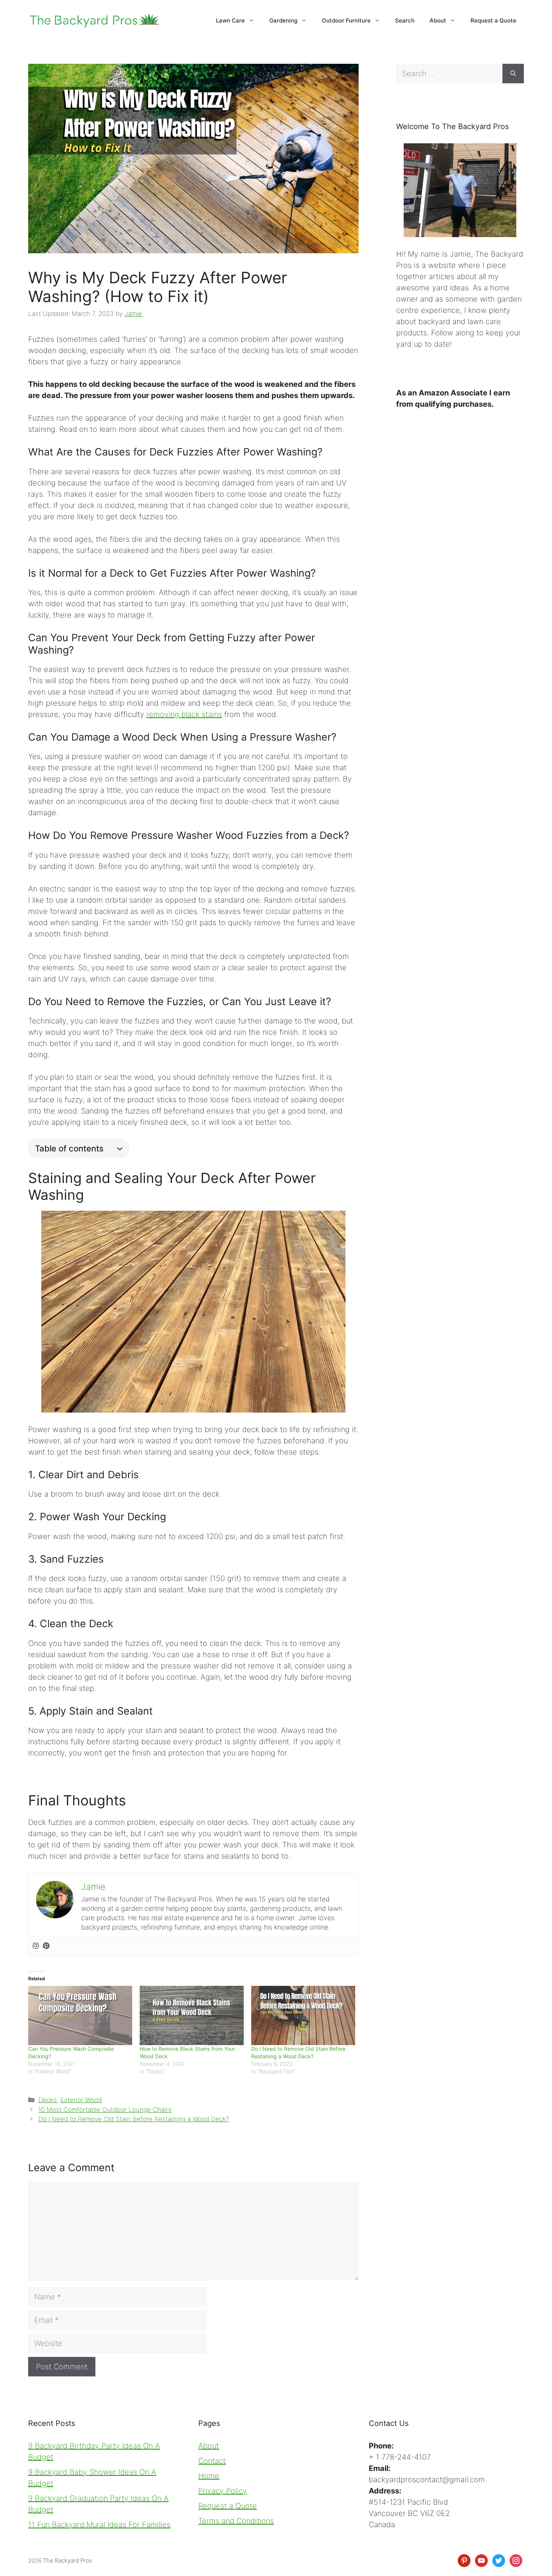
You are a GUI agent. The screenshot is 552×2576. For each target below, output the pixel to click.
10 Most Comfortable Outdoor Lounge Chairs (105, 2110)
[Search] (513, 74)
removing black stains (184, 714)
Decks (48, 2100)
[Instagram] (36, 1946)
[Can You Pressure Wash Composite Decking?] (80, 2015)
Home (209, 2476)
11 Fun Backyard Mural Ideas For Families (99, 2525)
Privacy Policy (222, 2491)
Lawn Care (230, 20)
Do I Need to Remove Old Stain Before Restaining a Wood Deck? (134, 2119)
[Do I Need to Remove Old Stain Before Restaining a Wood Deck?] (303, 2015)
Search (405, 20)
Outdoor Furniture (346, 20)
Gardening (283, 20)
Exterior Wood (81, 2100)
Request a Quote (493, 20)
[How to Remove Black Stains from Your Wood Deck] (192, 2015)
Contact (212, 2461)
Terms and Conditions (236, 2521)
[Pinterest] (46, 1946)
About (438, 20)
